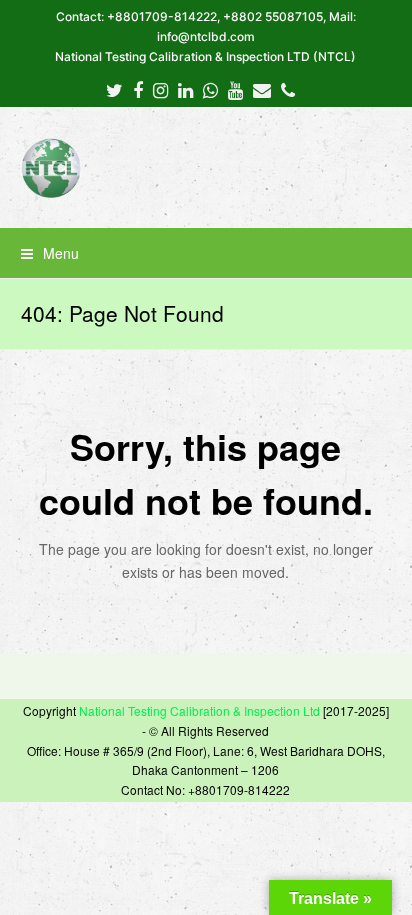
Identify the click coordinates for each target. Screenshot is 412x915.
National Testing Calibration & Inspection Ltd (199, 710)
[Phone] (288, 89)
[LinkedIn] (185, 89)
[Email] (262, 89)
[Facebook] (138, 89)
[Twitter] (114, 89)
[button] (206, 253)
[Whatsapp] (210, 89)
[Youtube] (235, 89)
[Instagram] (160, 89)
